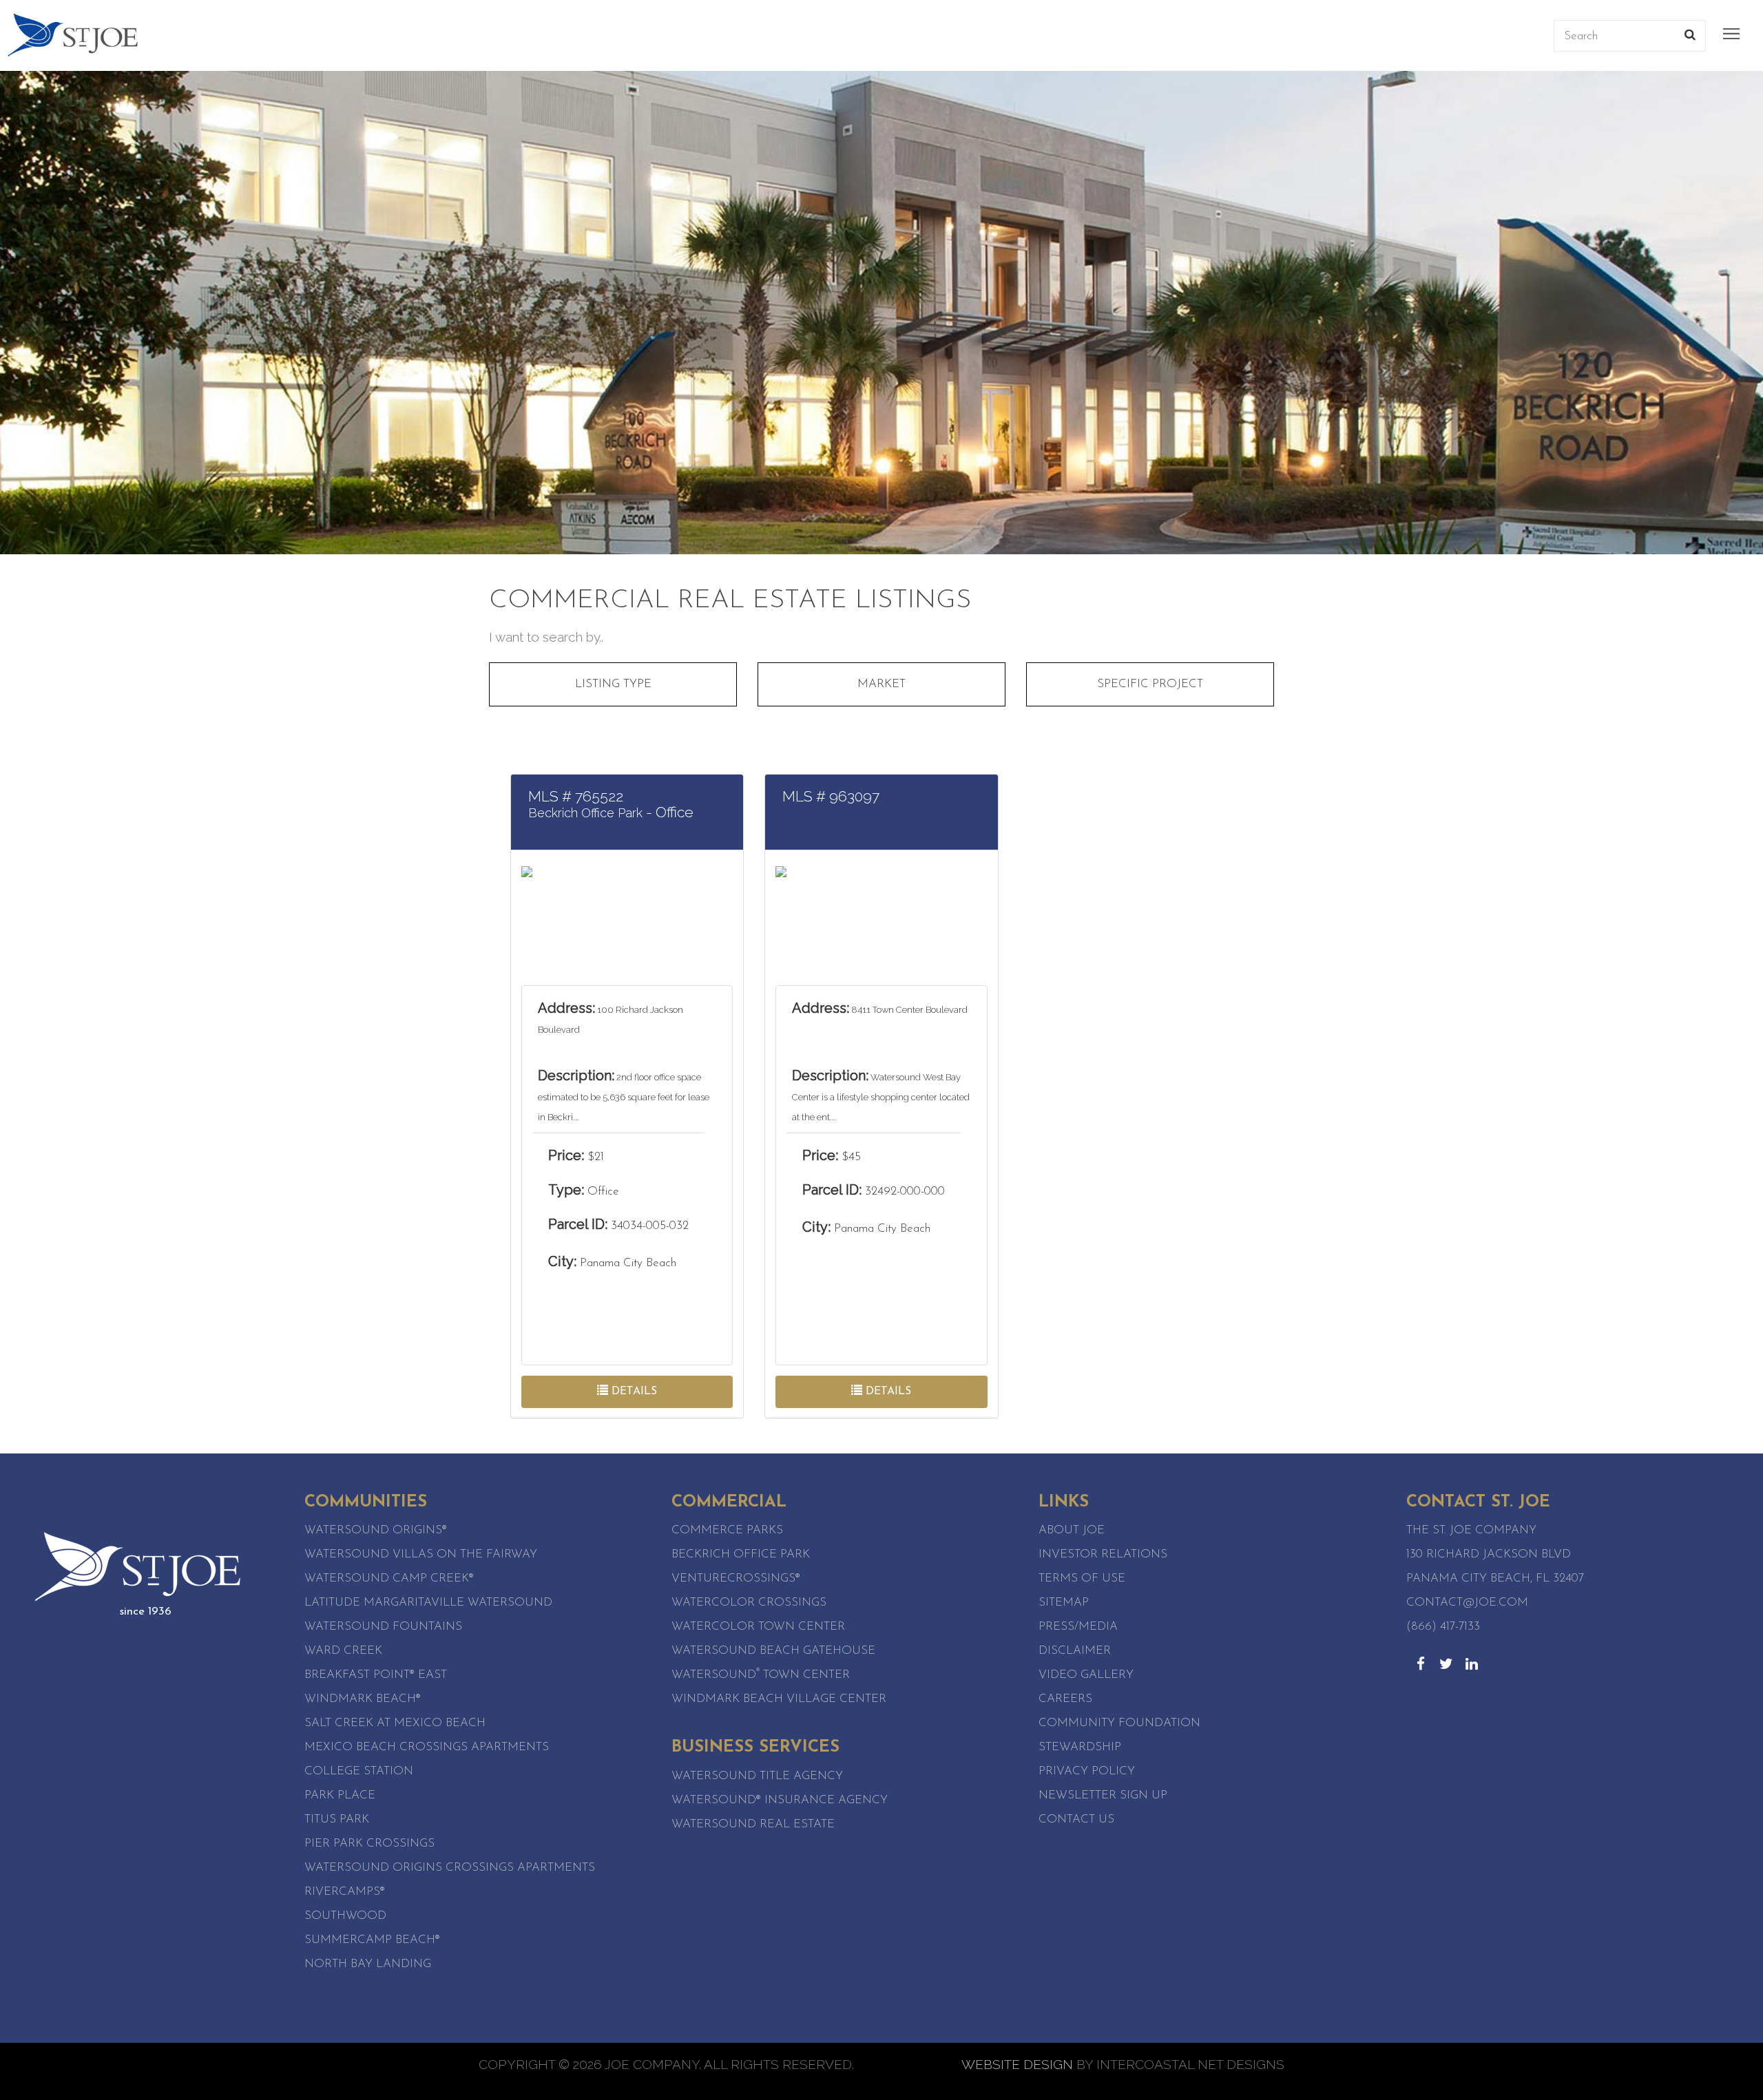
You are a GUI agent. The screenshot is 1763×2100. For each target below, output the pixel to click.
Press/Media (1078, 1627)
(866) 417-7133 (1443, 1627)
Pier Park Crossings (369, 1844)
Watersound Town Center (761, 1675)
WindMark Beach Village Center (779, 1699)
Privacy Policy (1087, 1771)
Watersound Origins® (376, 1530)
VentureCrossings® (736, 1578)
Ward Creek (343, 1651)
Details (633, 1392)
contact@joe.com (1467, 1603)
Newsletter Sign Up (1103, 1795)
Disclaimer (1075, 1651)
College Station (359, 1771)
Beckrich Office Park (741, 1554)
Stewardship (1080, 1747)
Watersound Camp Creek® (389, 1578)
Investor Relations (1103, 1554)
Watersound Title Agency (757, 1776)
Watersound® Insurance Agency (780, 1800)
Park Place (340, 1795)
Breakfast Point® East (376, 1675)
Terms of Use (1082, 1578)
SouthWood (345, 1916)
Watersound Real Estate (753, 1824)
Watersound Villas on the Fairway (421, 1554)
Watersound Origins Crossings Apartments (450, 1868)
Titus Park (337, 1819)
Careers (1065, 1699)
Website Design (1017, 2064)
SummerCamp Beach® (372, 1940)
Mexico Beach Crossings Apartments (427, 1747)
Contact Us (1076, 1819)
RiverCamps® (345, 1892)
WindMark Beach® (363, 1699)
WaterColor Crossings (749, 1603)
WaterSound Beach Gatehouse (773, 1651)
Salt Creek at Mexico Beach (395, 1723)
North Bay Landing (368, 1964)
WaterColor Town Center (758, 1627)
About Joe (1072, 1530)
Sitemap (1064, 1603)
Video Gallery (1086, 1675)
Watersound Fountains (383, 1627)
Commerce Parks (727, 1530)
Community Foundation (1119, 1723)
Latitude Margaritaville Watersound (428, 1603)
